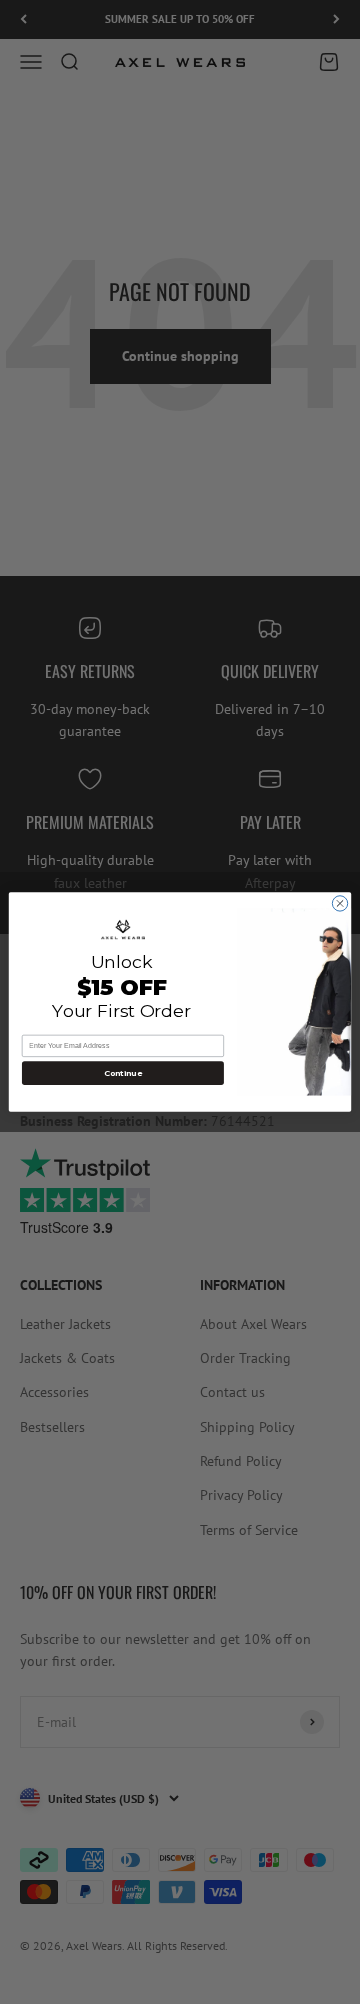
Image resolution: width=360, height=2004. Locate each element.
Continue (123, 1073)
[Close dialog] (339, 903)
